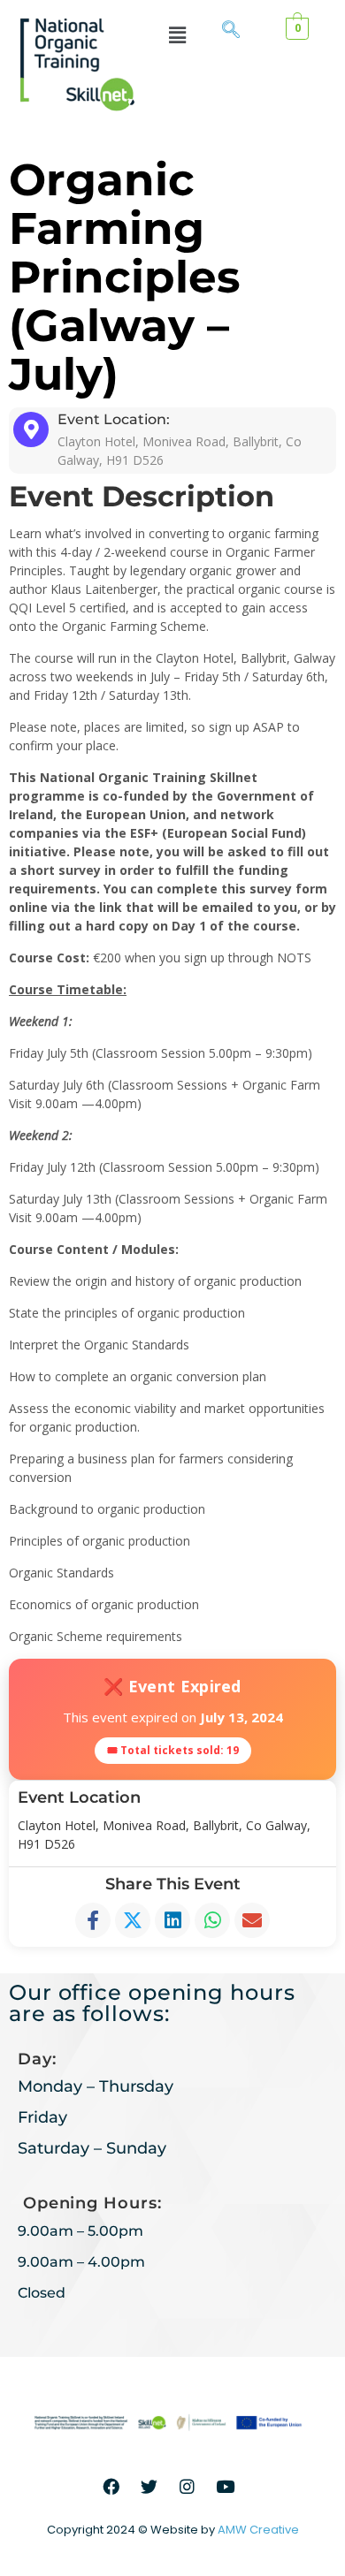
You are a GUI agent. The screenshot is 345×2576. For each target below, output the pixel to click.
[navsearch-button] (231, 31)
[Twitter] (149, 2486)
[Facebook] (111, 2486)
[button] (177, 34)
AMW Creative (258, 2530)
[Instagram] (188, 2486)
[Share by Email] (252, 1920)
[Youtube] (226, 2486)
